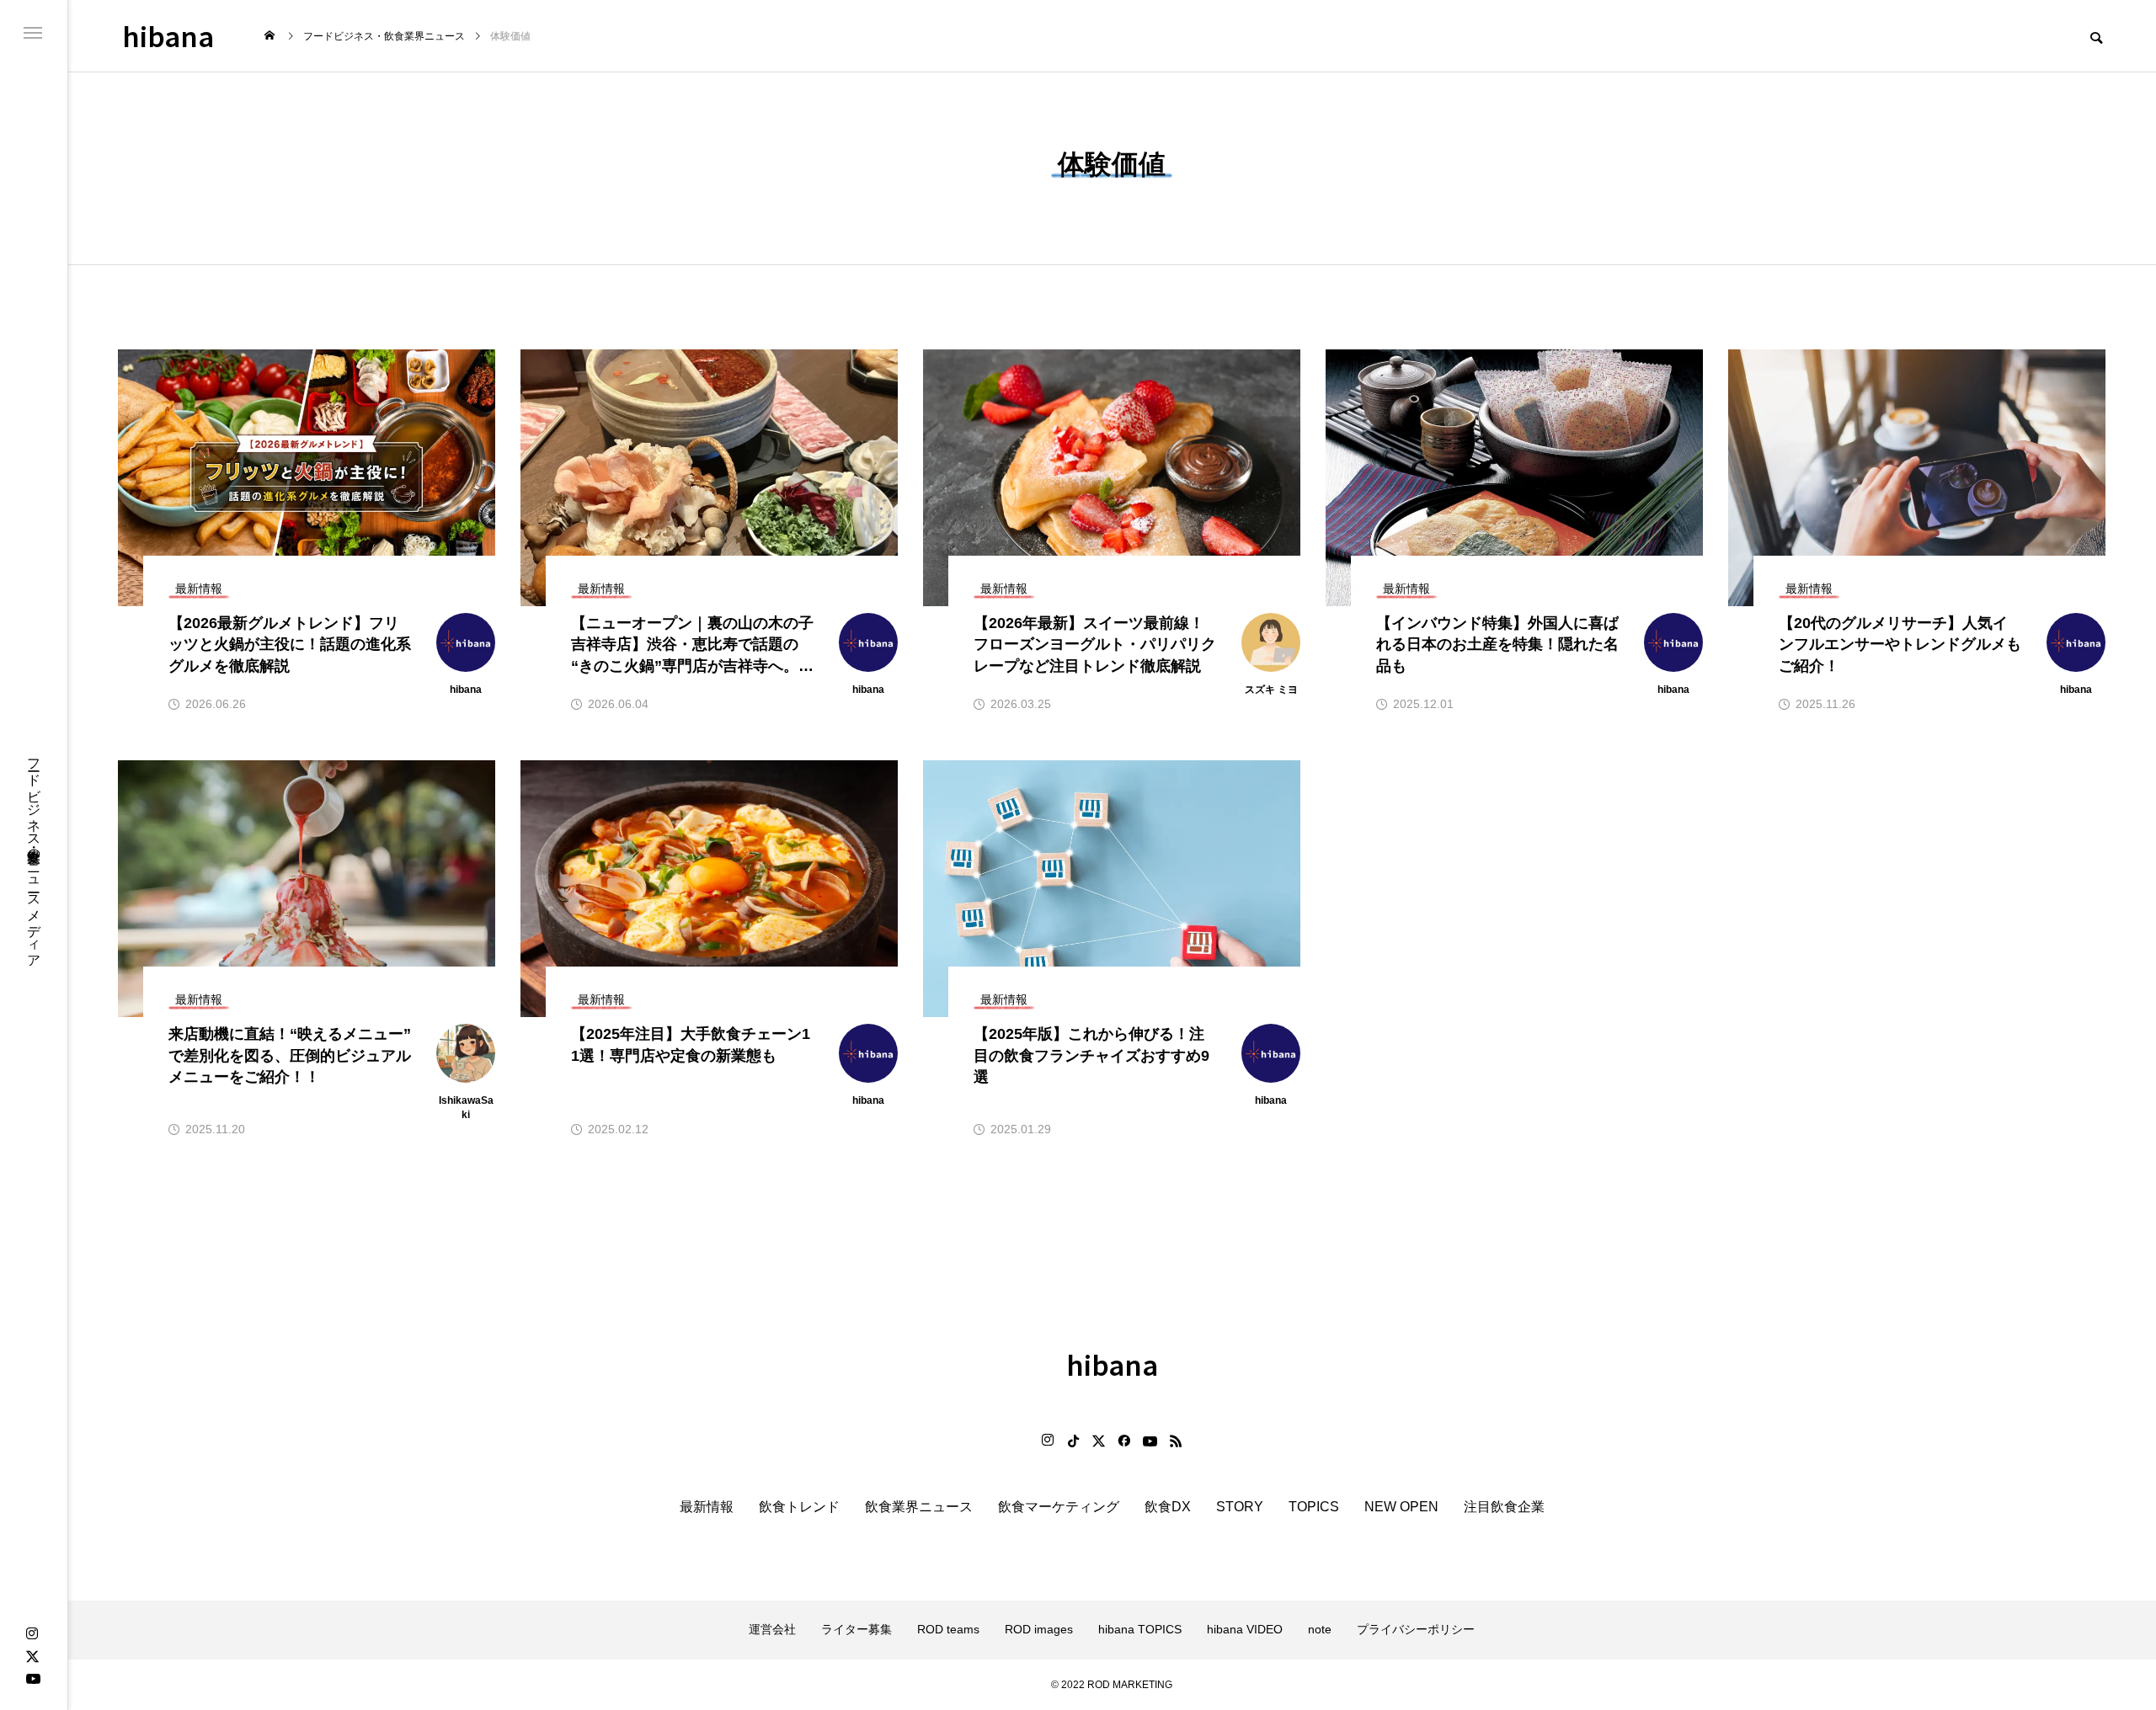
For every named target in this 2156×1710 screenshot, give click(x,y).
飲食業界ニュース (919, 1507)
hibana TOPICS (1140, 1629)
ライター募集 (857, 1629)
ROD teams (948, 1629)
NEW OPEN (1401, 1507)
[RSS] (1176, 1441)
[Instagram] (32, 1634)
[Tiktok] (1073, 1441)
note (1320, 1629)
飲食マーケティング (1059, 1507)
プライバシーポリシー (1416, 1629)
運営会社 (772, 1629)
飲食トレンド (799, 1507)
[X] (32, 1656)
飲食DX (1168, 1507)
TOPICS (1314, 1507)
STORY (1240, 1507)
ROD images (1039, 1629)
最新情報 (707, 1507)
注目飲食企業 (1504, 1507)
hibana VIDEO (1245, 1629)
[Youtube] (33, 1678)
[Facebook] (1123, 1441)
